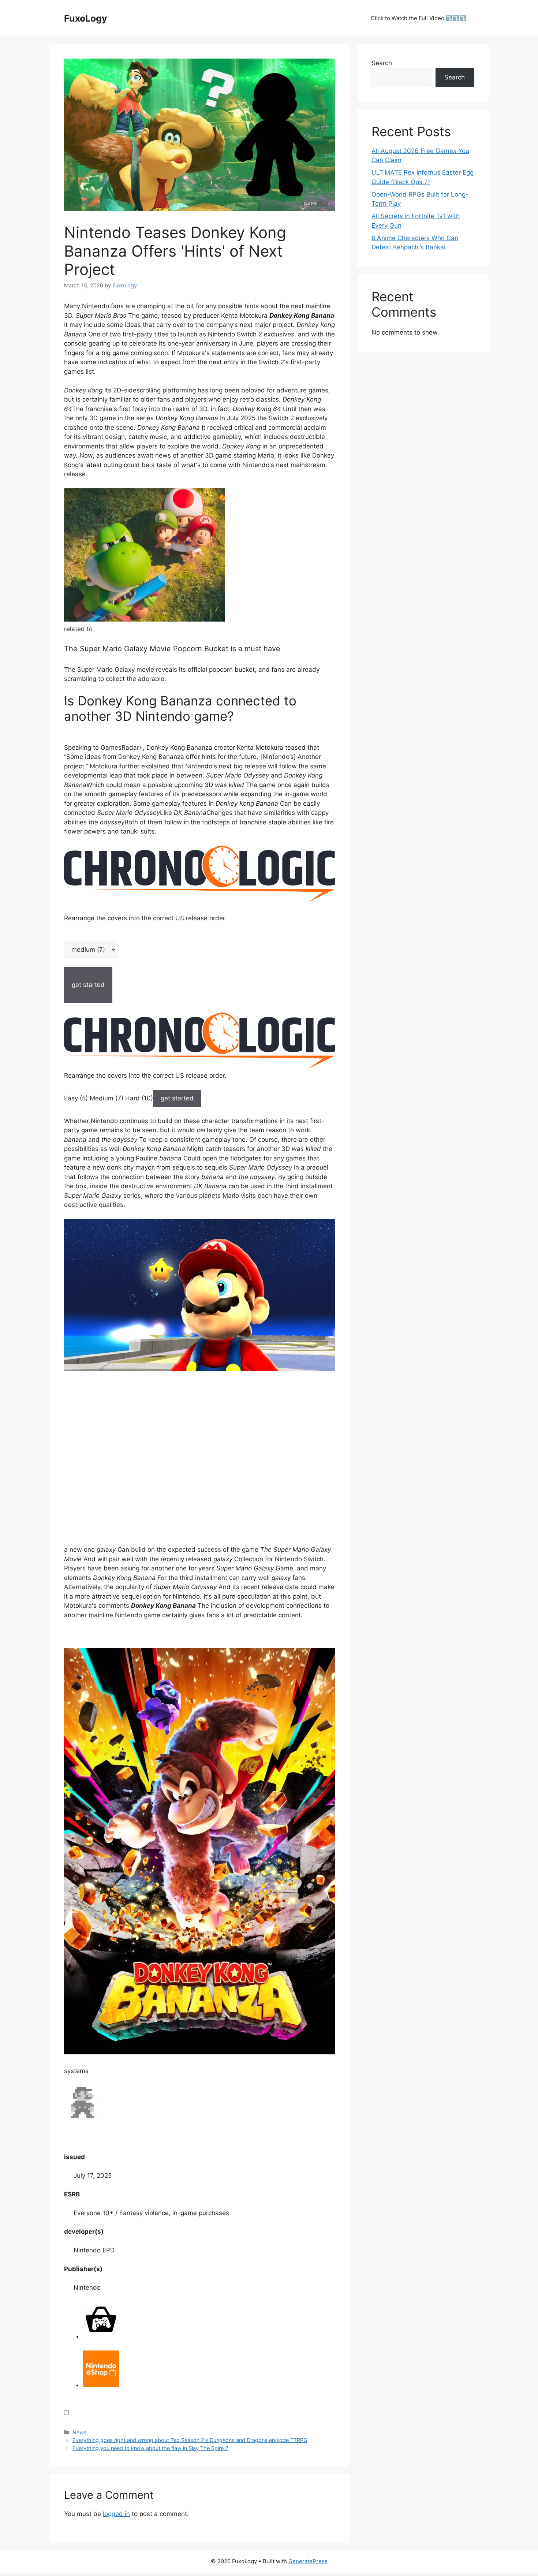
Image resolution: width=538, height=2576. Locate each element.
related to (78, 629)
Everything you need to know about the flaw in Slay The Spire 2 (150, 2448)
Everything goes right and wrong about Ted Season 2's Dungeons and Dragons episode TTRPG (190, 2440)
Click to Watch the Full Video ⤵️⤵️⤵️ (419, 18)
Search (382, 63)
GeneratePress (308, 2561)
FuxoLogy (86, 18)
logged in (116, 2514)
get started (177, 1098)
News (80, 2432)
